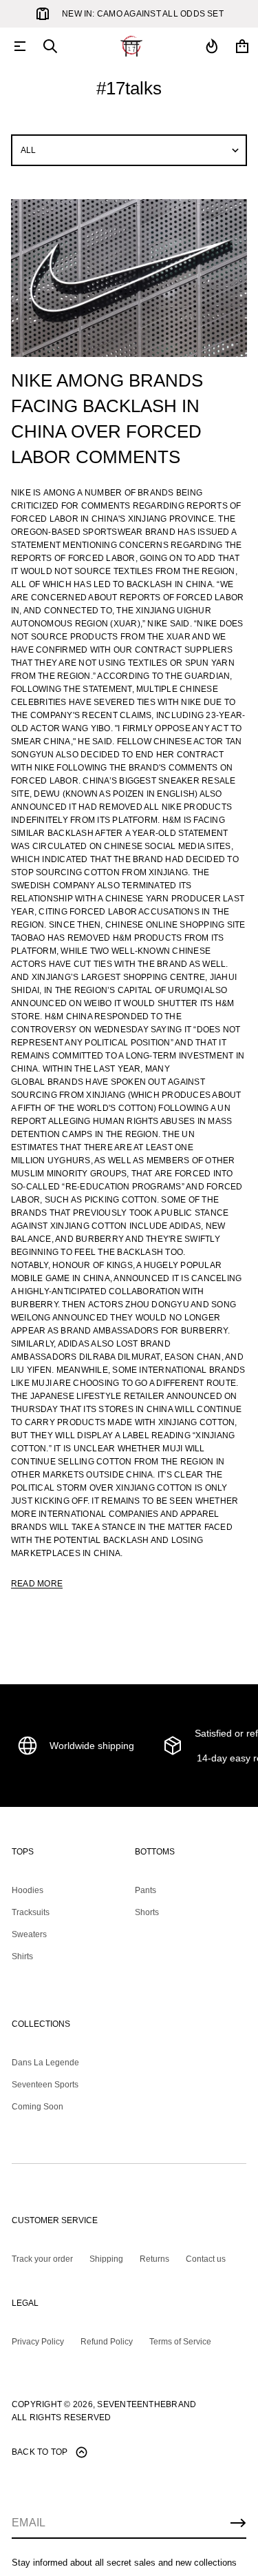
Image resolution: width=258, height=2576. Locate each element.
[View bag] (242, 46)
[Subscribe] (238, 2523)
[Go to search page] (50, 46)
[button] (50, 46)
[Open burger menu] (20, 46)
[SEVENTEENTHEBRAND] (131, 46)
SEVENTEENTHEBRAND (147, 2404)
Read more (37, 1584)
